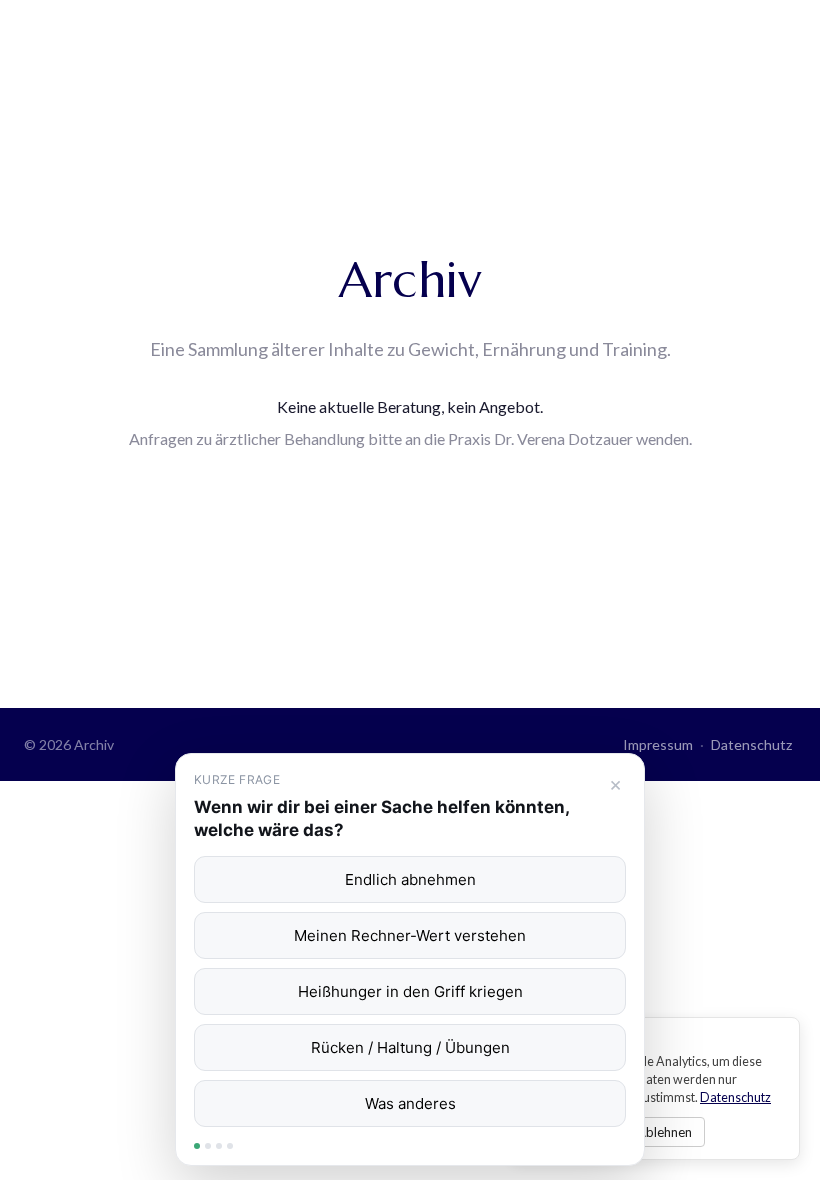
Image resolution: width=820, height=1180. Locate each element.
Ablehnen (664, 1132)
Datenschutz (751, 744)
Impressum (658, 744)
